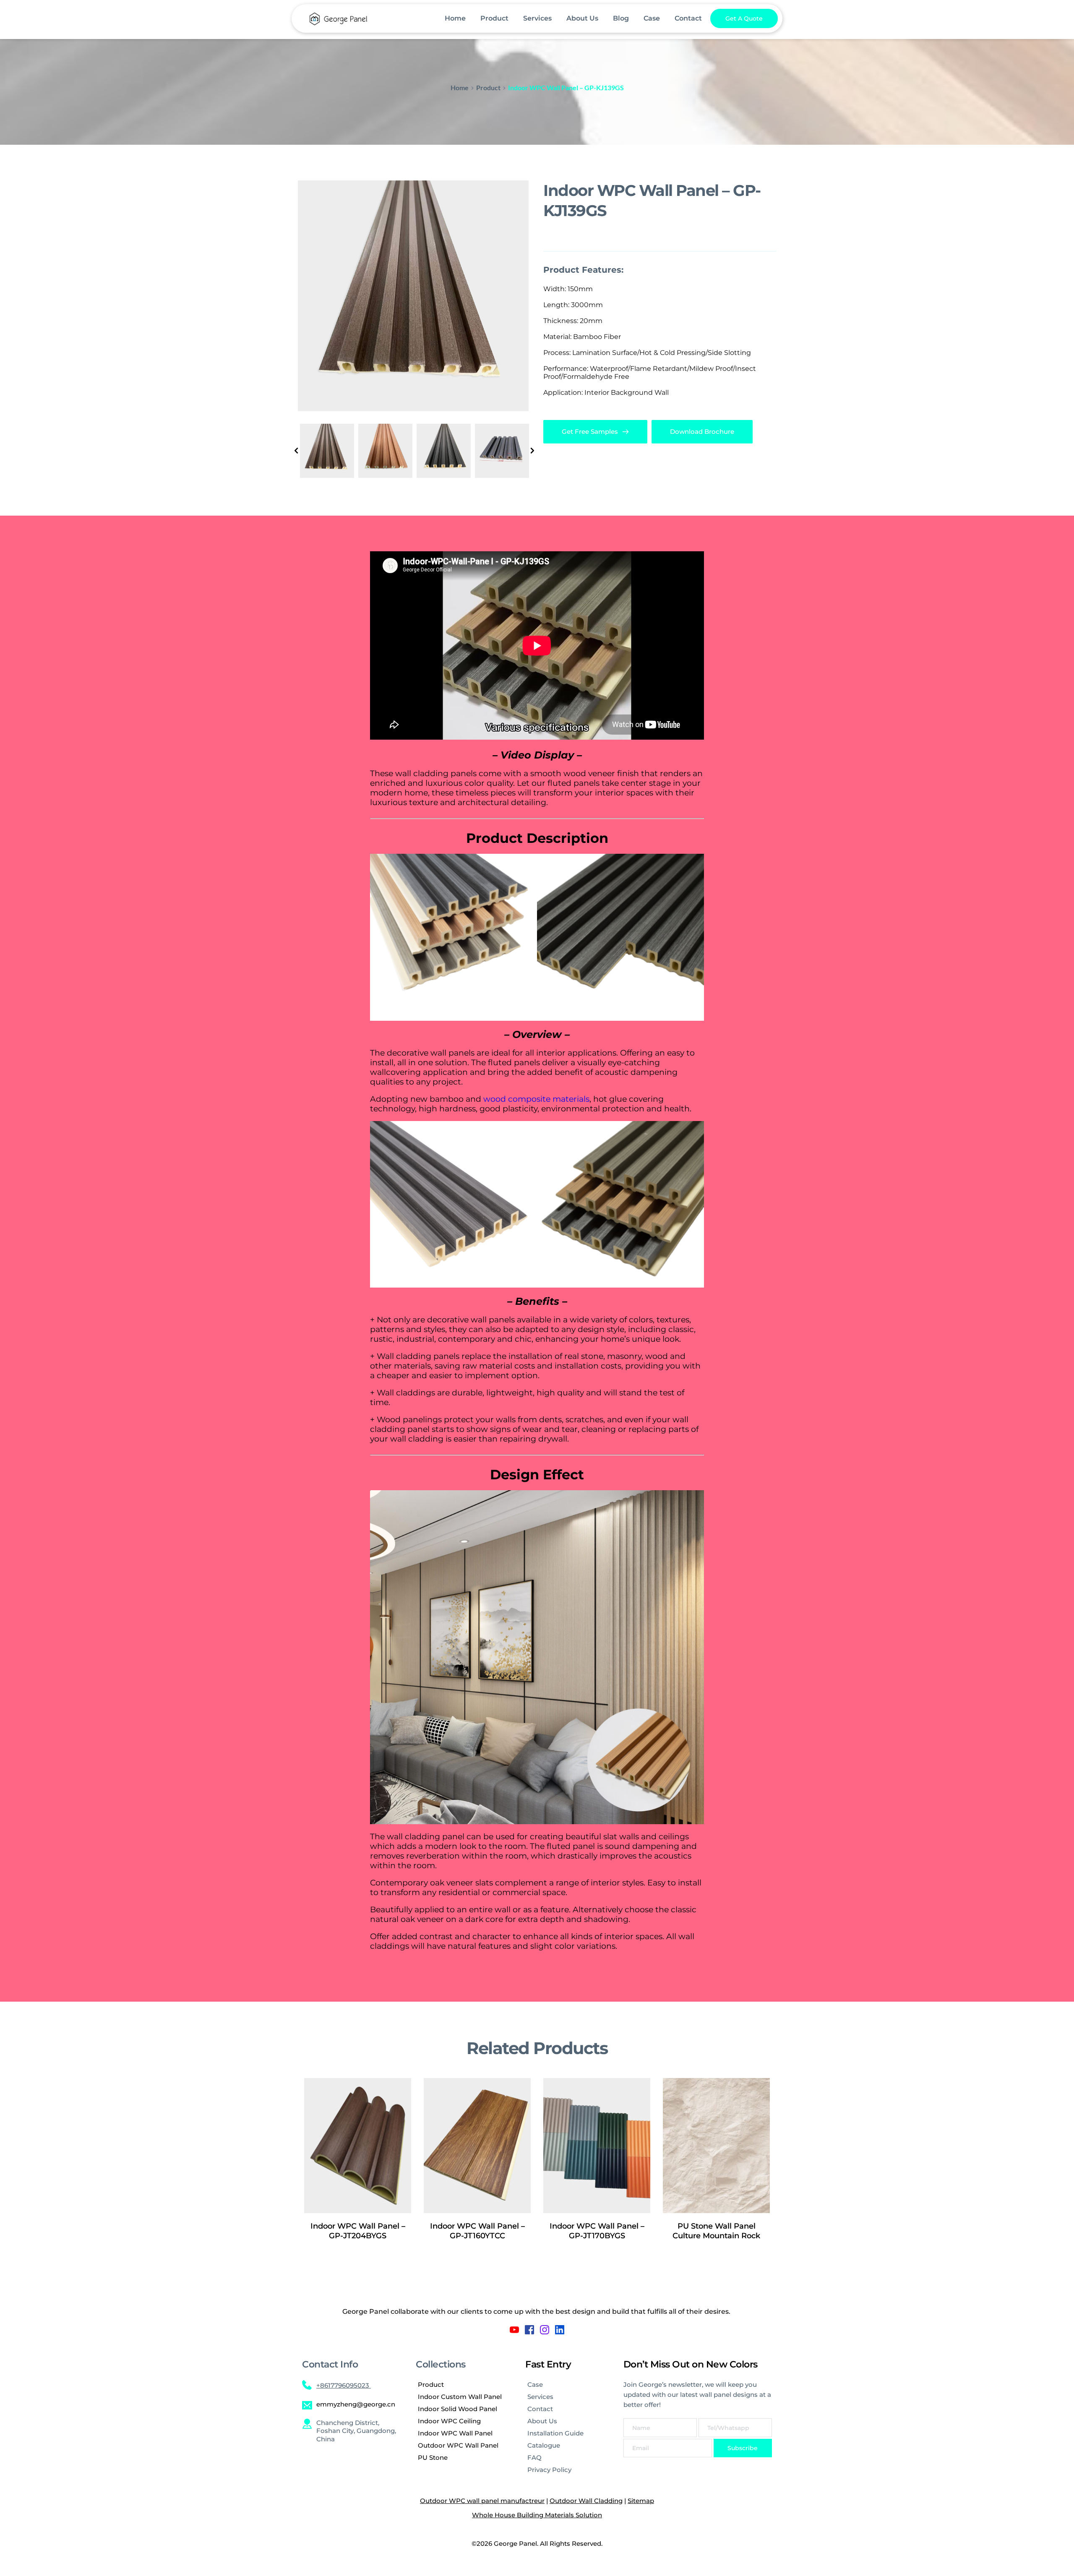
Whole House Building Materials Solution (537, 2515)
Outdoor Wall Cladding (586, 2501)
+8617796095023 (344, 2385)
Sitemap (641, 2501)
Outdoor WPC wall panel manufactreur (482, 2501)
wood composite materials (536, 1099)
